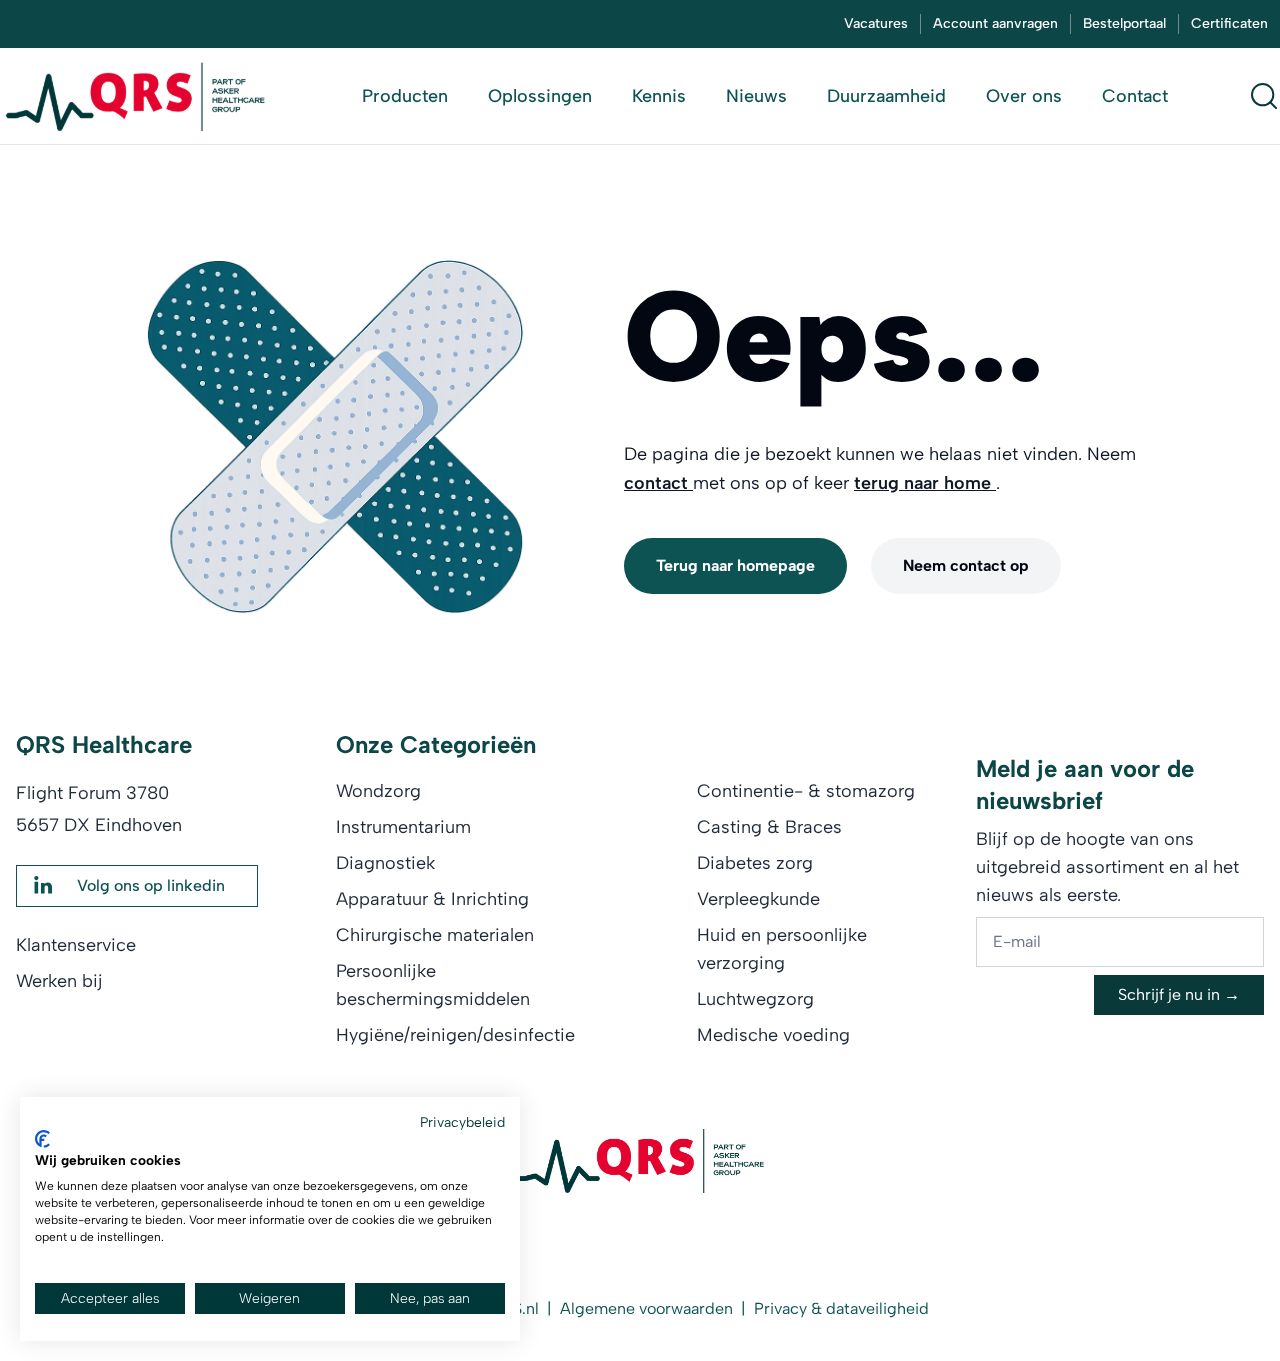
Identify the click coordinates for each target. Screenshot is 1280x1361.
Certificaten (1229, 23)
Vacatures (876, 23)
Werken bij (59, 981)
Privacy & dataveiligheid (841, 1308)
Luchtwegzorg (755, 999)
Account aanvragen (995, 23)
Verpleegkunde (758, 899)
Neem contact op (966, 565)
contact (658, 483)
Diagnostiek (385, 863)
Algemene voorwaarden (646, 1308)
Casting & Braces (769, 827)
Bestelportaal (1124, 23)
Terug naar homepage (735, 565)
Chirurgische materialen (435, 935)
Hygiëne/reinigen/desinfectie (455, 1035)
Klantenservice (76, 945)
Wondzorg (378, 791)
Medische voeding (773, 1035)
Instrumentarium (403, 827)
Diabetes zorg (755, 863)
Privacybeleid (462, 1122)
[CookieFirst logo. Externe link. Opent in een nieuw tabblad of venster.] (42, 1139)
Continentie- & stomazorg (806, 791)
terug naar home (925, 483)
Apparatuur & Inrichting (432, 899)
